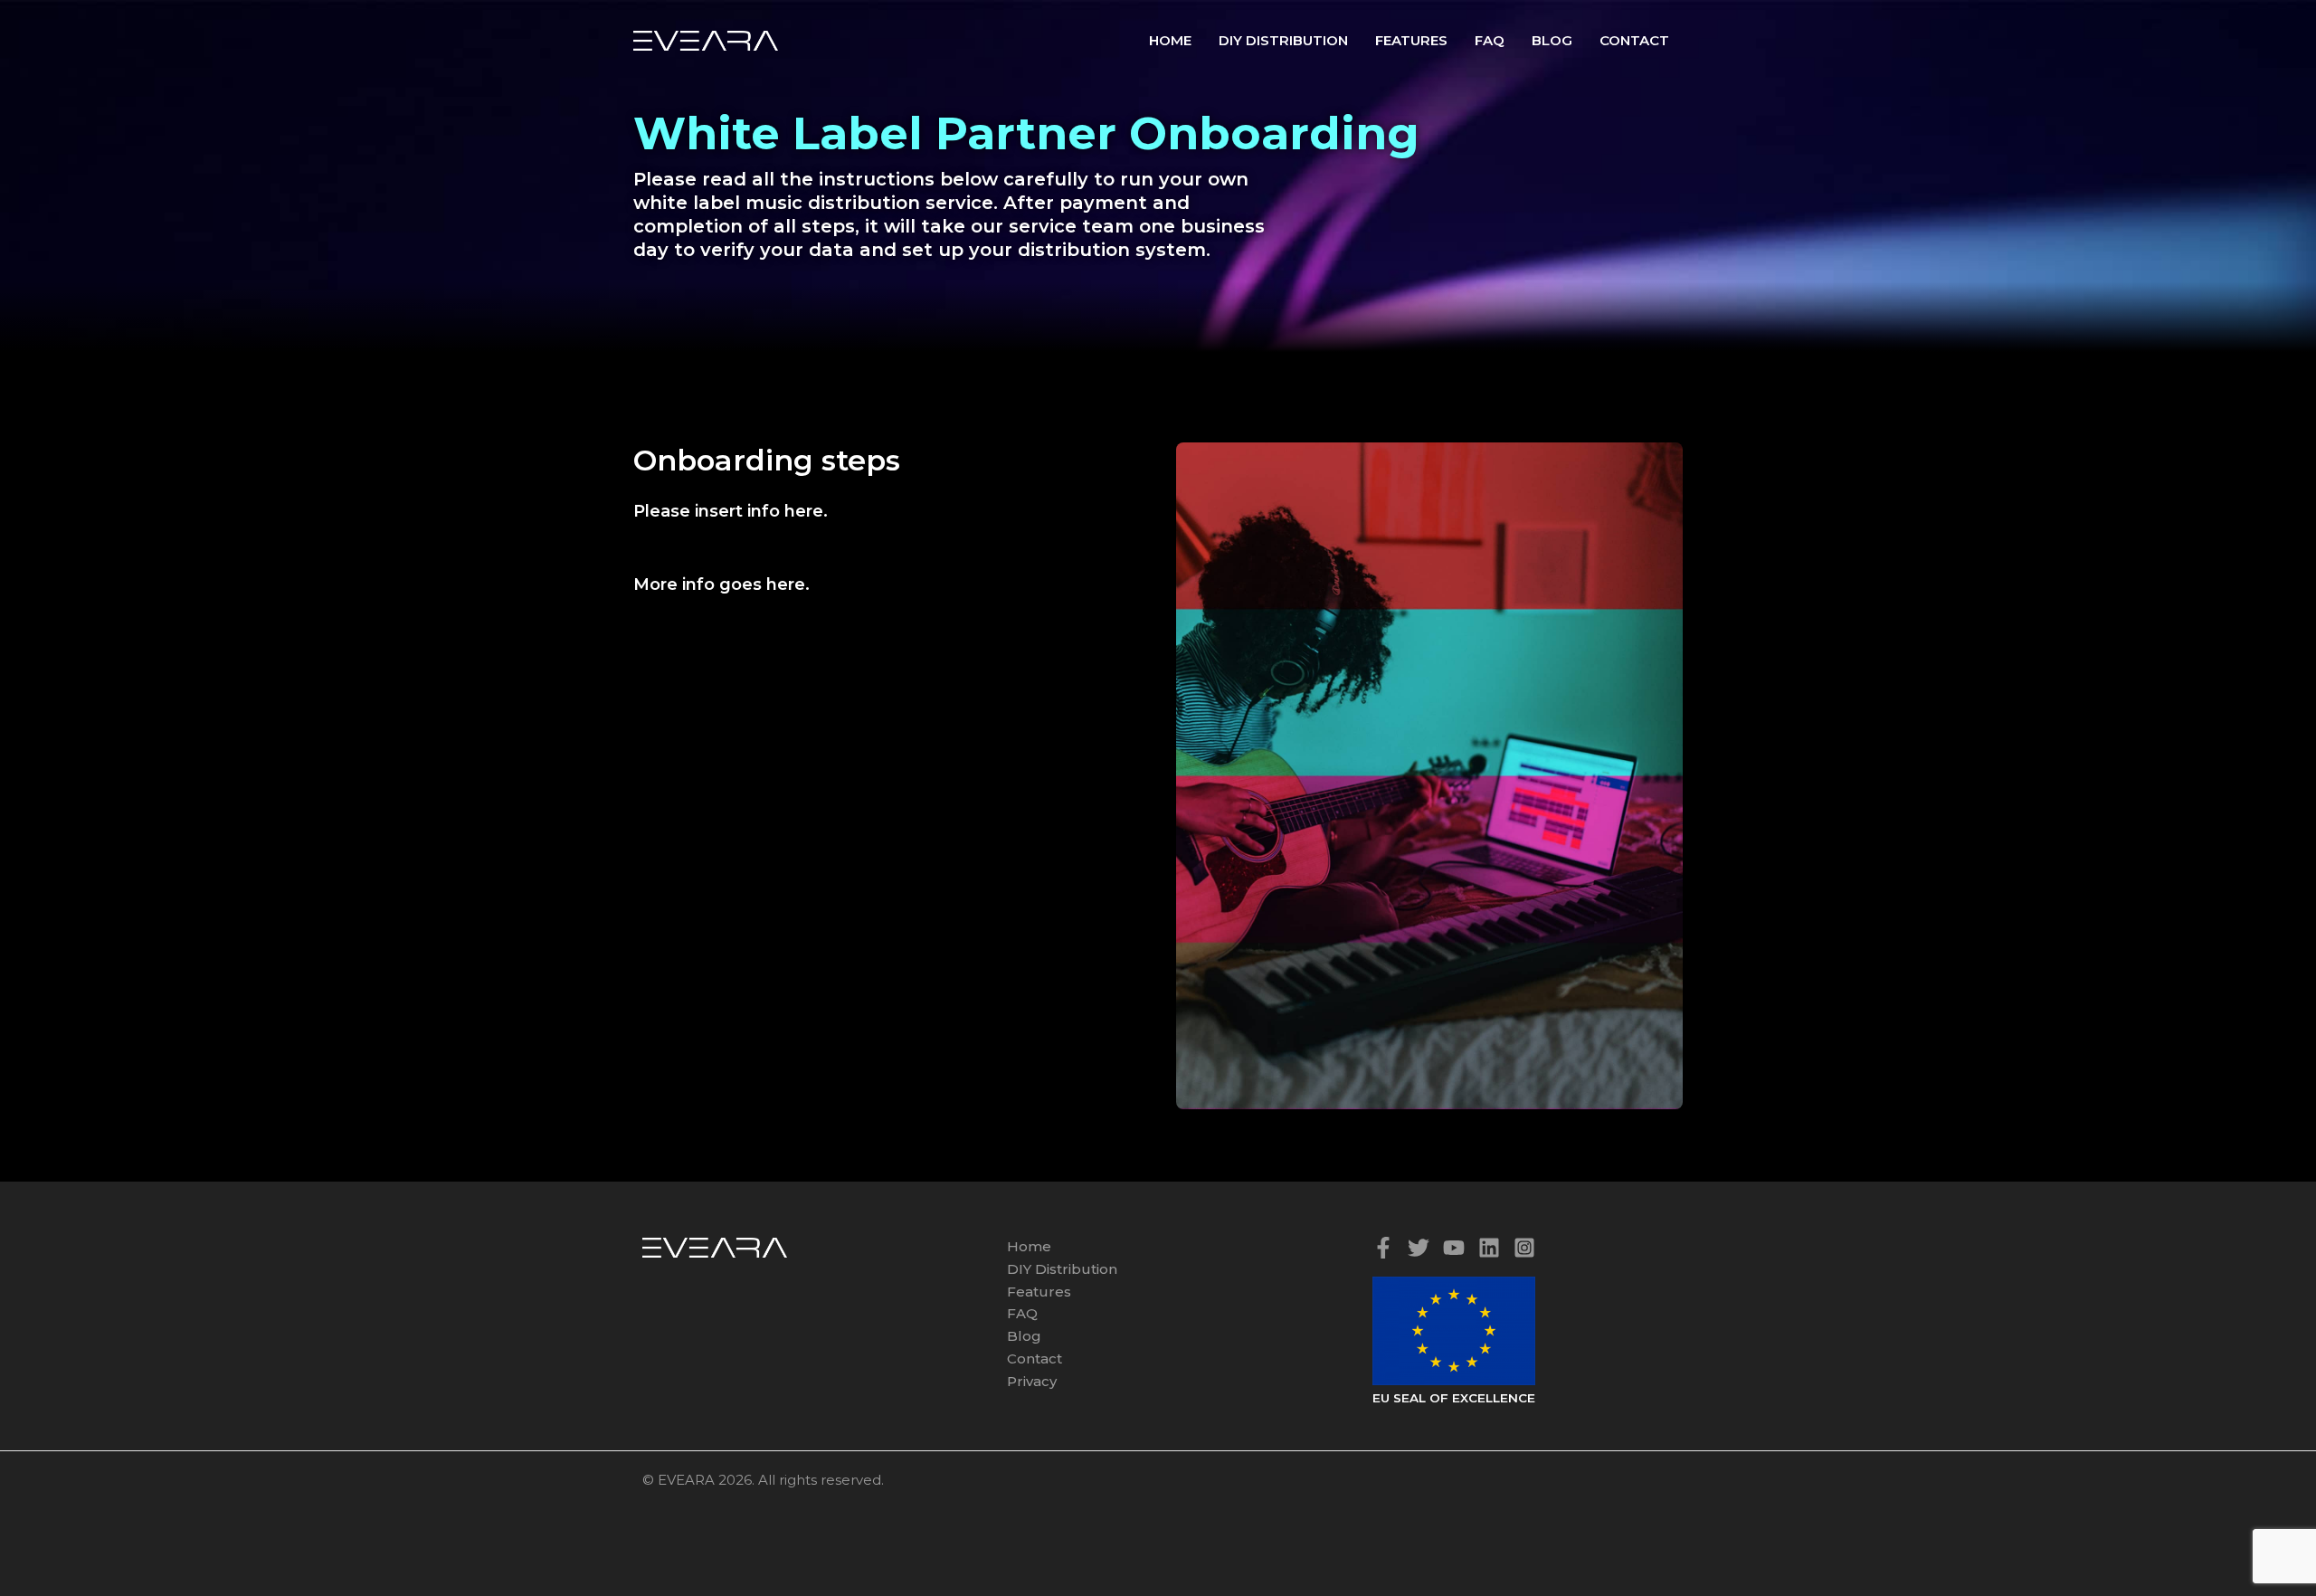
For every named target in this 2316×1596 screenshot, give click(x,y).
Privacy (1032, 1381)
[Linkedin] (1489, 1248)
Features (1411, 40)
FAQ (1490, 40)
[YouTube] (1454, 1248)
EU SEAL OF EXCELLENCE (1454, 1398)
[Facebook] (1383, 1248)
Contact (1634, 40)
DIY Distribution (1283, 40)
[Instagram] (1524, 1248)
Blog (1552, 40)
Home (1170, 40)
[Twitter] (1419, 1248)
